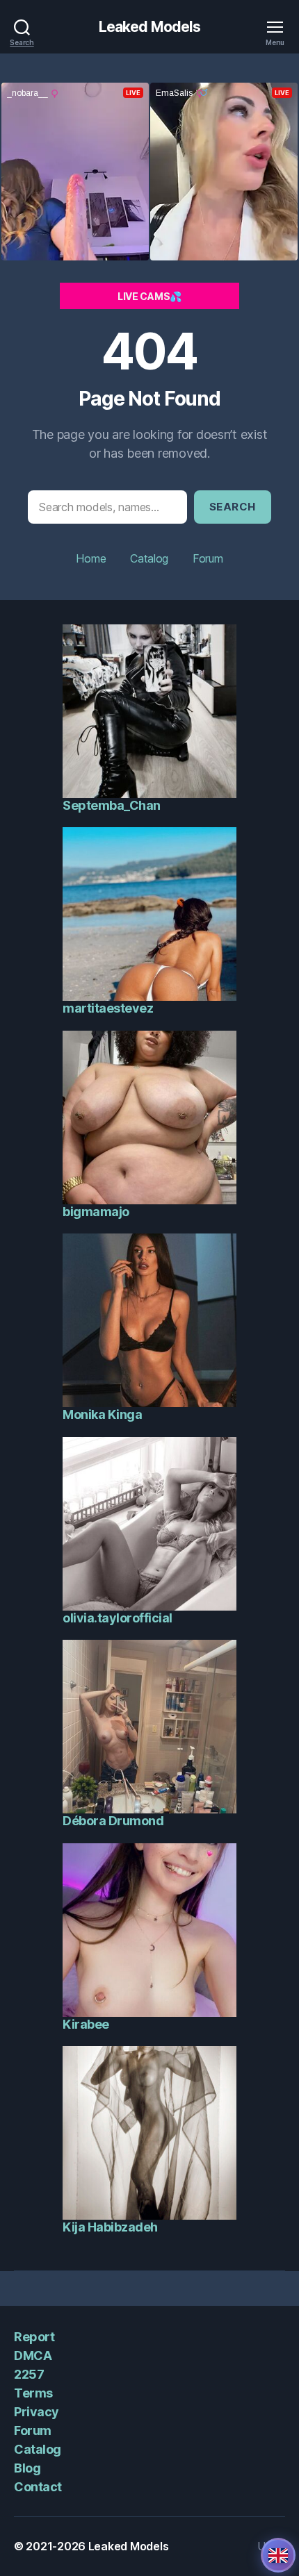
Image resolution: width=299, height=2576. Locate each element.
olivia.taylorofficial (118, 1618)
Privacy (37, 2412)
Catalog (149, 558)
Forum (208, 558)
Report (34, 2337)
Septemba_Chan (112, 805)
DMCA (33, 2355)
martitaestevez (108, 1008)
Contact (38, 2487)
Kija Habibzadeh (110, 2227)
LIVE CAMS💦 (149, 296)
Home (91, 558)
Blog (27, 2468)
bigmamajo (96, 1212)
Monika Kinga (102, 1414)
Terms (33, 2393)
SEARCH (233, 507)
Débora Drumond (113, 1821)
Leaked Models (150, 27)
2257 (29, 2374)
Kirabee (86, 2024)
